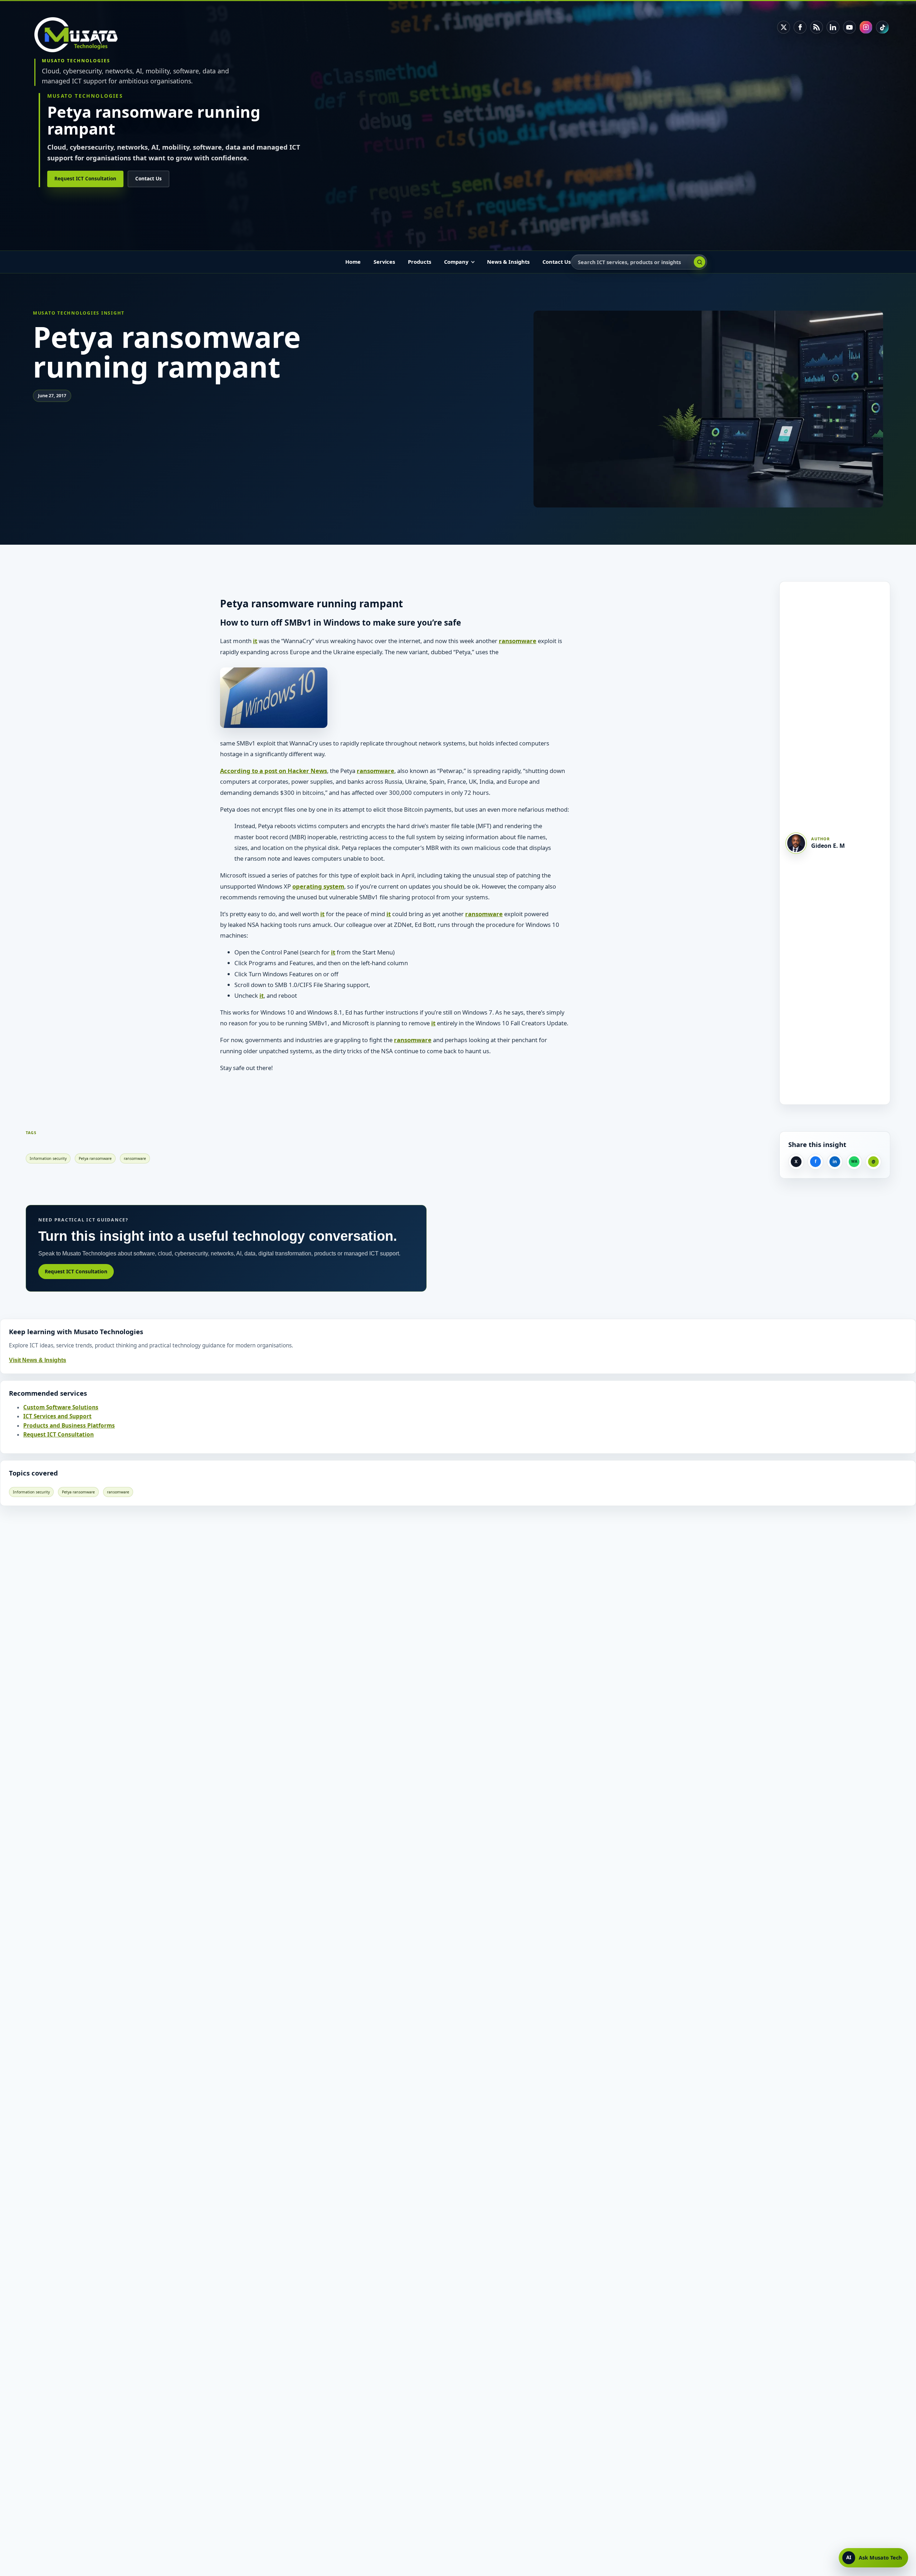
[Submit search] (700, 262)
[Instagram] (866, 27)
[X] (784, 27)
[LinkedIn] (833, 27)
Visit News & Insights (38, 1360)
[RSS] (817, 27)
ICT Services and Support (57, 1416)
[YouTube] (849, 27)
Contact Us (148, 179)
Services (384, 262)
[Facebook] (800, 27)
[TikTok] (882, 27)
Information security (48, 1158)
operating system (318, 886)
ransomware (518, 641)
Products (420, 262)
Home (353, 262)
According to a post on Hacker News (274, 771)
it (255, 641)
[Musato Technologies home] (81, 35)
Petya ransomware (95, 1158)
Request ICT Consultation (85, 179)
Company (456, 262)
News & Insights (508, 262)
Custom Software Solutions (61, 1407)
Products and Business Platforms (69, 1426)
